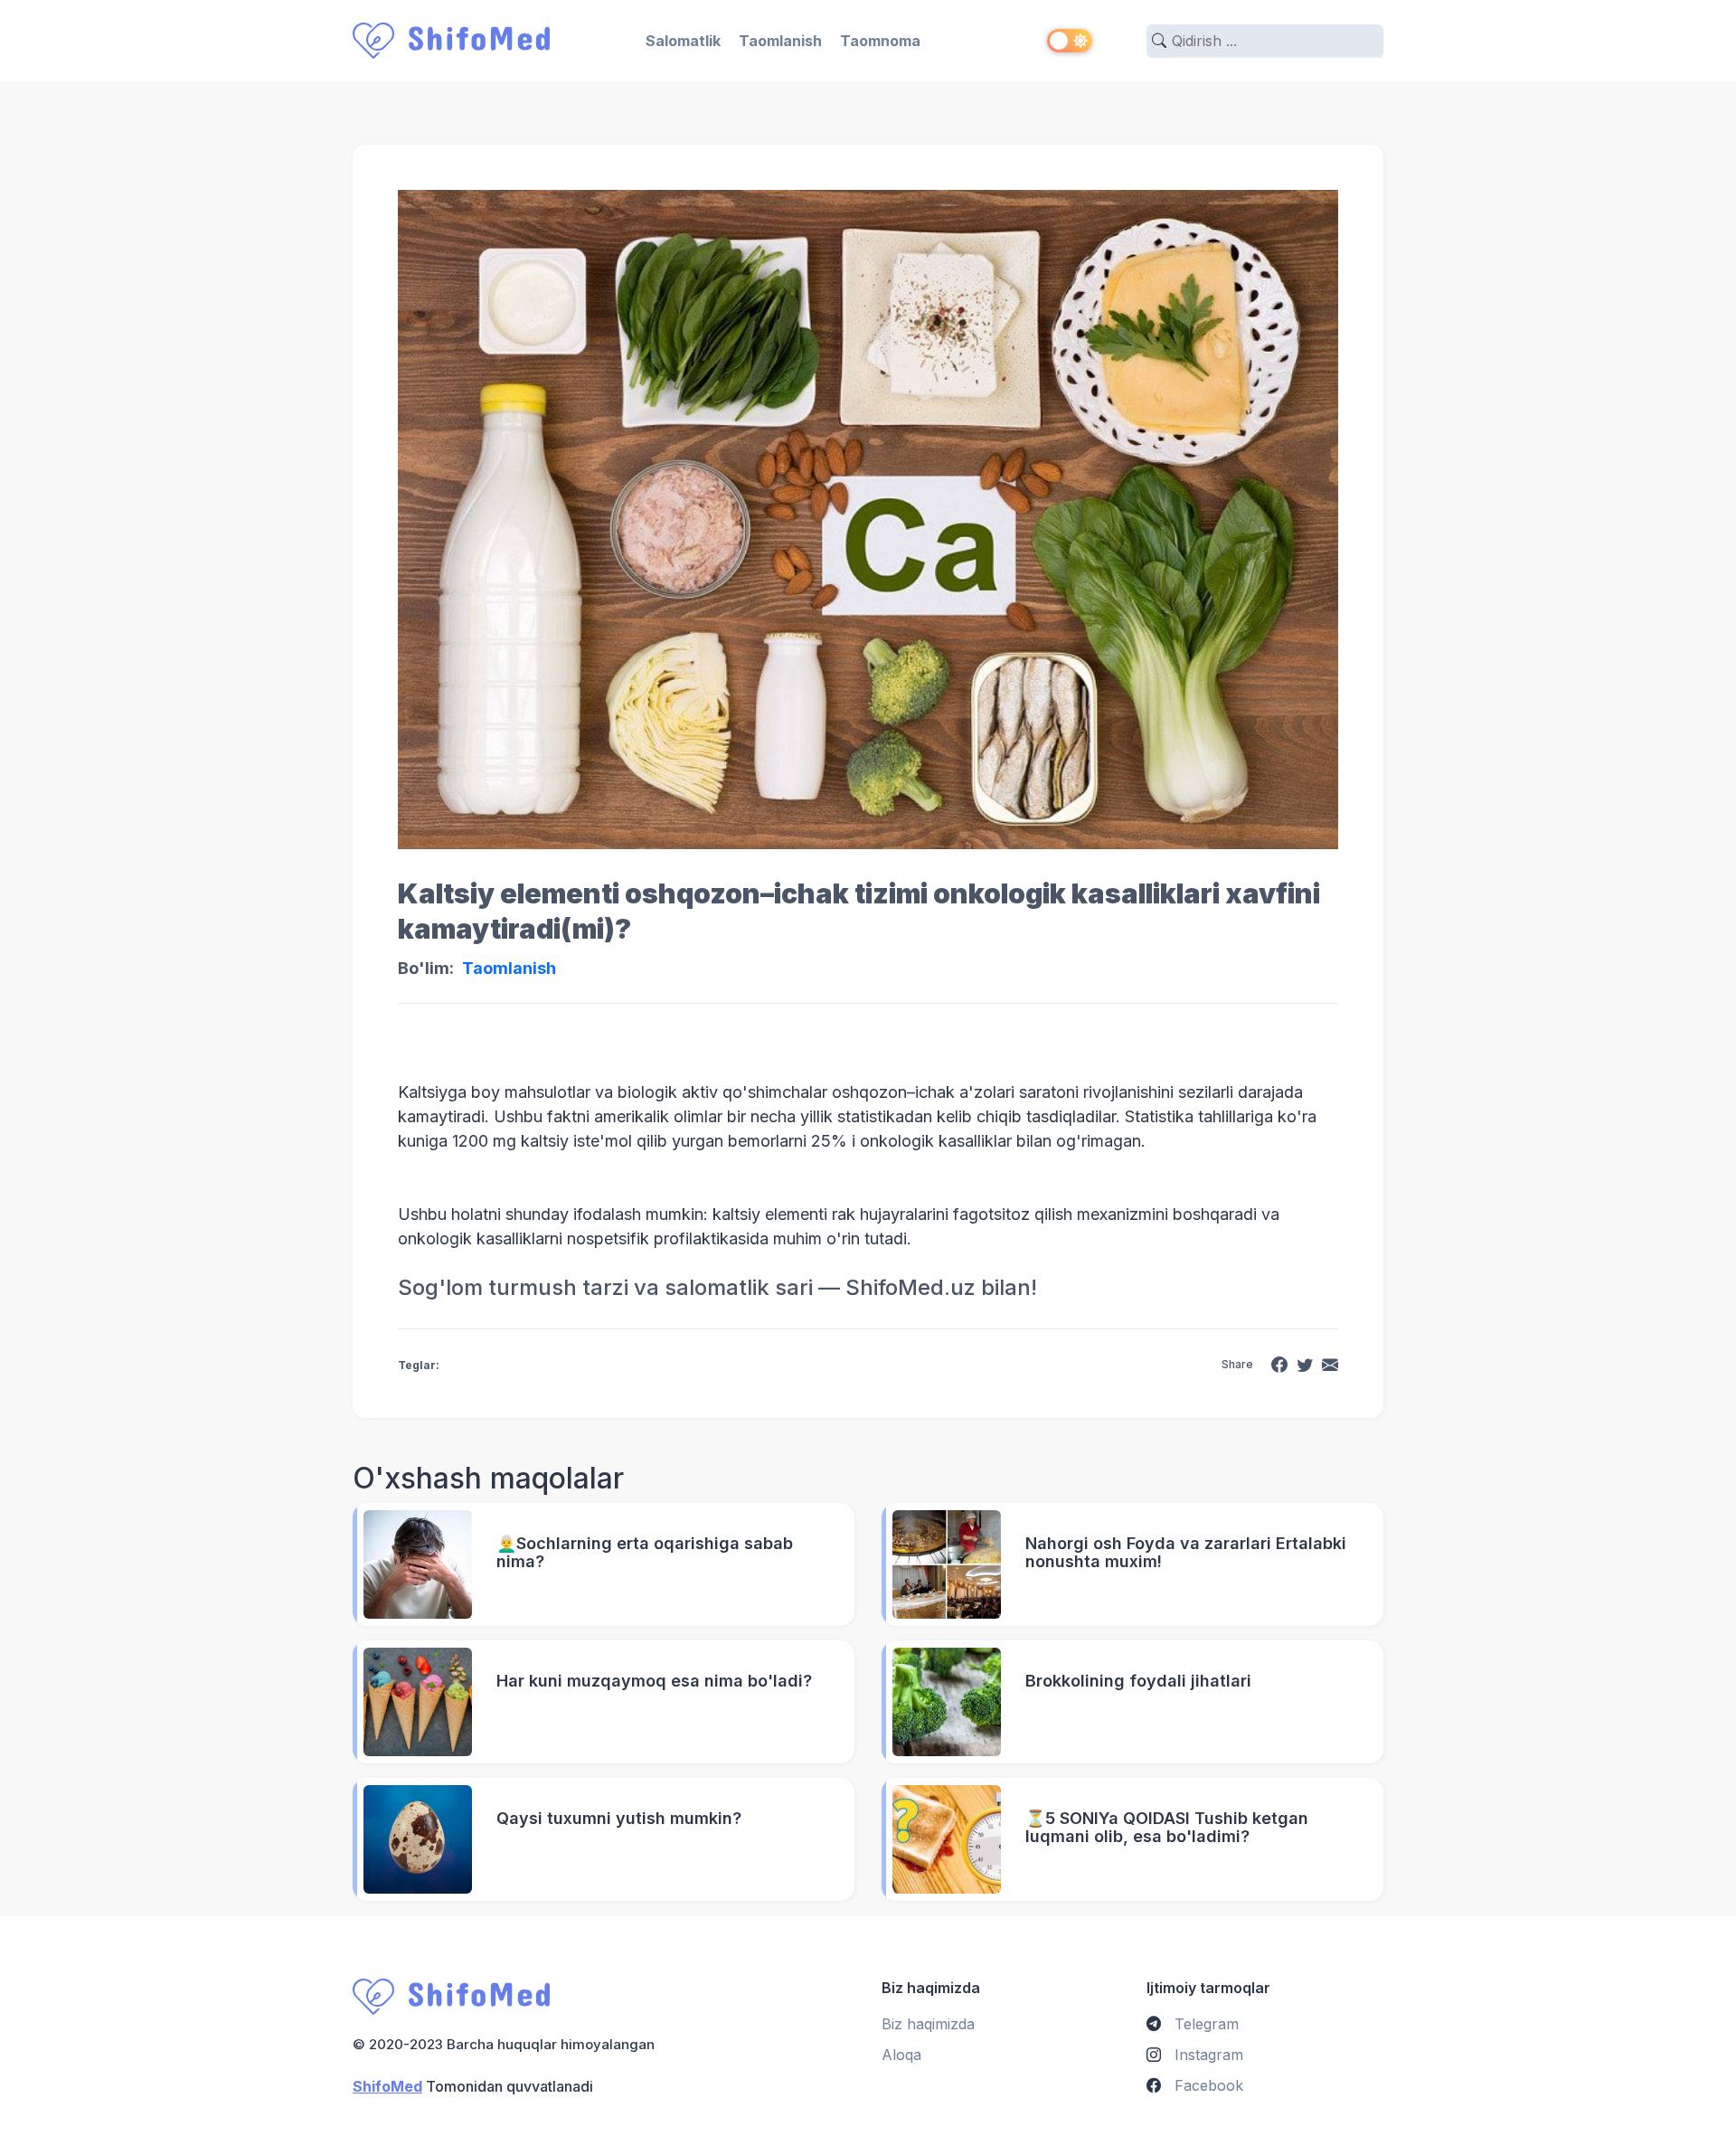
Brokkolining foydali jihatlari (1138, 1681)
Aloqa (901, 2055)
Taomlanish (780, 41)
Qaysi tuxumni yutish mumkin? (619, 1819)
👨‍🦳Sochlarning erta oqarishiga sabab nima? (645, 1553)
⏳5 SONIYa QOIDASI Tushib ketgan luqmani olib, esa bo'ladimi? (1167, 1828)
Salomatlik (683, 41)
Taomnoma (880, 41)
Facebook (1207, 2085)
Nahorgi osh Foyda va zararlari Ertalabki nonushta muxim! (1186, 1553)
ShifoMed (387, 2086)
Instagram (1207, 2055)
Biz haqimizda (928, 2024)
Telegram (1204, 2024)
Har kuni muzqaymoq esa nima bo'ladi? (654, 1681)
